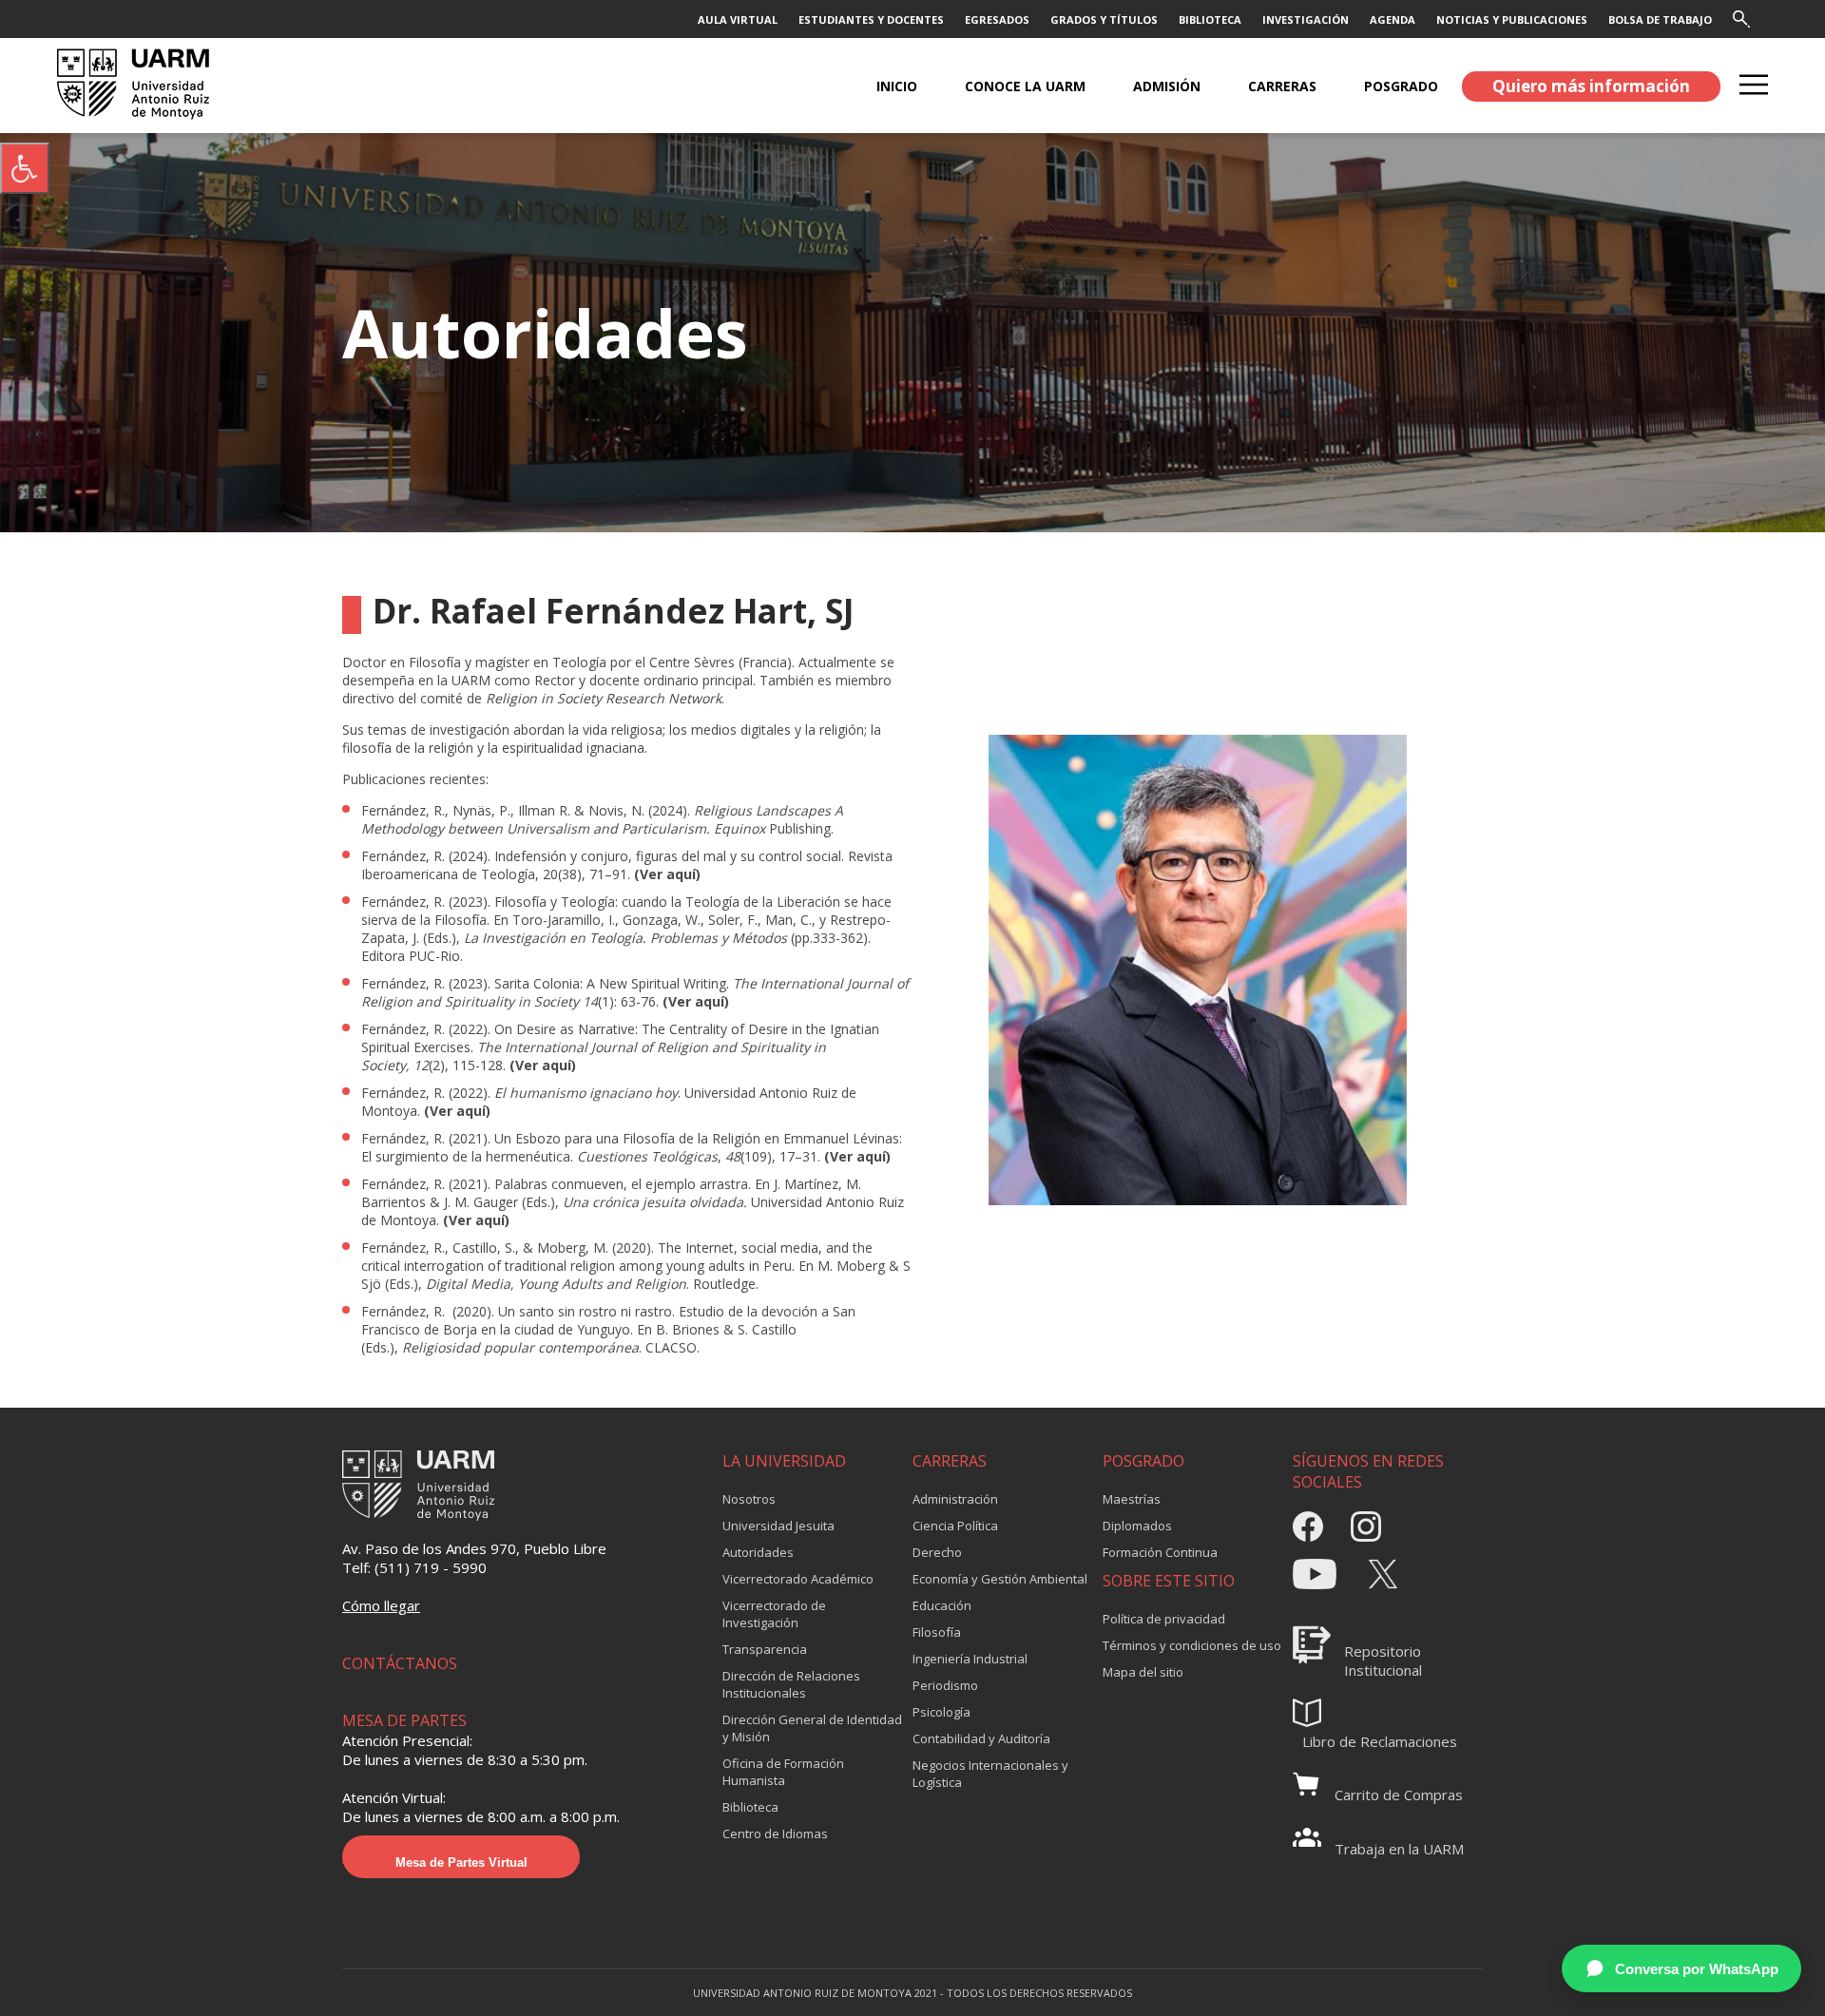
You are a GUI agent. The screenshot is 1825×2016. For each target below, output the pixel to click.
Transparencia (765, 1649)
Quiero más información (1591, 86)
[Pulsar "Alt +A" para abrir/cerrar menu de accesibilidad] (25, 168)
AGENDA (1393, 19)
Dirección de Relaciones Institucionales (791, 1684)
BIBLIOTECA (1210, 19)
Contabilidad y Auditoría (981, 1738)
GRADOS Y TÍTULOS (1104, 19)
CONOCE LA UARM (1025, 86)
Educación (942, 1605)
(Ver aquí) (669, 874)
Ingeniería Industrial (970, 1659)
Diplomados (1137, 1526)
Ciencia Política (955, 1526)
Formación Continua (1160, 1552)
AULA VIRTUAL (738, 19)
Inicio (897, 86)
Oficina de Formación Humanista (783, 1772)
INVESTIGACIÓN (1306, 19)
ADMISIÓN (1167, 86)
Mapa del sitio (1143, 1672)
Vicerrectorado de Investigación (774, 1614)
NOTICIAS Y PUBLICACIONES (1512, 19)
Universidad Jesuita (778, 1526)
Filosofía (937, 1632)
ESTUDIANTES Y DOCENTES (871, 19)
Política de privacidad (1164, 1619)
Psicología (941, 1712)
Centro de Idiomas (775, 1834)
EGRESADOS (997, 19)
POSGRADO (1401, 86)
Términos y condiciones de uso (1192, 1645)
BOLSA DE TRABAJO (1660, 19)
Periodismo (945, 1685)
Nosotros (749, 1499)
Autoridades (758, 1552)
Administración (955, 1499)
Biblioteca (750, 1807)
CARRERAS (1282, 86)
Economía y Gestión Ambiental (1000, 1579)
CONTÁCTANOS (400, 1663)
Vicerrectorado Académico (798, 1579)
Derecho (937, 1552)
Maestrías (1132, 1499)
